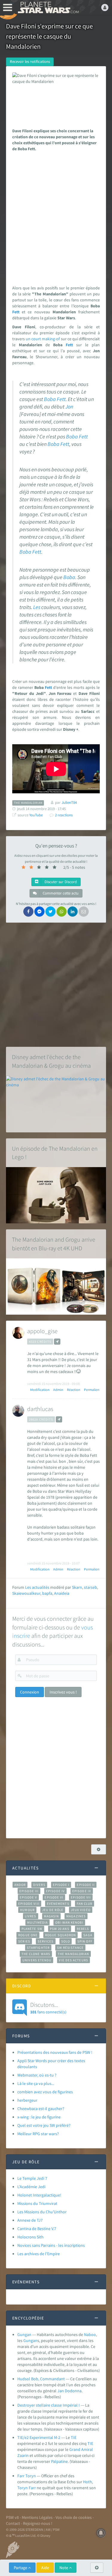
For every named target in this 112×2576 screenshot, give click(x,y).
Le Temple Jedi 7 (32, 2178)
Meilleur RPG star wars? (38, 2134)
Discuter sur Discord (60, 882)
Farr (32, 2488)
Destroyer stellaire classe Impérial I (49, 2405)
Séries (24, 1941)
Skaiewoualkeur (26, 1593)
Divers (39, 1885)
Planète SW (32, 1929)
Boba (50, 399)
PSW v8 (12, 2517)
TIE (74, 2437)
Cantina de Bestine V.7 (37, 2229)
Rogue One (28, 1935)
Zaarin (23, 2455)
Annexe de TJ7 (30, 2220)
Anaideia (62, 1593)
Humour (27, 1910)
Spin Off (85, 1941)
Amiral (87, 2449)
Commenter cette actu (60, 893)
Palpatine (59, 2461)
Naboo (90, 2334)
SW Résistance (70, 1948)
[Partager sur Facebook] (28, 912)
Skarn (77, 1587)
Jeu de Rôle (53, 1910)
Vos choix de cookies (74, 2517)
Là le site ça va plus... (36, 2083)
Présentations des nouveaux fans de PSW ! (55, 2052)
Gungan (24, 2334)
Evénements (58, 1904)
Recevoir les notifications (30, 61)
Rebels (83, 1929)
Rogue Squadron (60, 1935)
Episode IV (55, 1891)
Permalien (92, 1390)
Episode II (86, 1885)
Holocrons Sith (30, 2237)
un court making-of (43, 339)
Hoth (88, 2482)
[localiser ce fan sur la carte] (57, 1342)
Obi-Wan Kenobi (69, 1922)
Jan (61, 2391)
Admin (58, 1390)
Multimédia (37, 1922)
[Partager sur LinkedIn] (73, 912)
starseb (90, 1587)
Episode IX (82, 1891)
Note (64, 2568)
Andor (20, 1885)
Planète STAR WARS (48, 7)
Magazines (76, 1916)
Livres (31, 1916)
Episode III (29, 1891)
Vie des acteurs (73, 1960)
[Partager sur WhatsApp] (62, 912)
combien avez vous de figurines (45, 2092)
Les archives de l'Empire (39, 2254)
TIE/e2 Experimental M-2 (39, 2437)
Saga (88, 1935)
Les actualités (37, 1587)
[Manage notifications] (101, 2533)
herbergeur (27, 2100)
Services (46, 1941)
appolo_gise (42, 1331)
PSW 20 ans (60, 1929)
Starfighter (38, 1948)
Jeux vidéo (81, 1910)
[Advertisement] (56, 217)
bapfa (47, 1593)
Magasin (52, 1916)
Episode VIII (29, 1904)
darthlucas (40, 1409)
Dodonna (73, 2391)
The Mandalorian (73, 1954)
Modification (40, 1390)
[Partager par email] (84, 912)
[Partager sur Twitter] (50, 912)
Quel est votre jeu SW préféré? (44, 2125)
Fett (16, 312)
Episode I (61, 1885)
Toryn (23, 2488)
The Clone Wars (36, 1954)
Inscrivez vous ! (63, 1692)
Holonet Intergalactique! (39, 2195)
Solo (66, 1941)
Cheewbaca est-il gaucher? (41, 2109)
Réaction (74, 1390)
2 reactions (64, 815)
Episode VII (81, 1897)
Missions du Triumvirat (37, 2203)
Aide (45, 2568)
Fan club (85, 1904)
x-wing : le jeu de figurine (39, 2117)
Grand (75, 2449)
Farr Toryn (27, 2476)
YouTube (36, 815)
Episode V (29, 1897)
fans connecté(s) (48, 2008)
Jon (69, 407)
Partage (21, 2568)
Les (37, 607)
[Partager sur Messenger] (39, 912)
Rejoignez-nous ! (38, 2523)
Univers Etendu (37, 1960)
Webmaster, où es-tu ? (37, 2075)
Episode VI (54, 1897)
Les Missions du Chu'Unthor (42, 2212)
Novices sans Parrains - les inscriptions (51, 2245)
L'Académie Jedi (31, 2187)
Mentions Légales (37, 2517)
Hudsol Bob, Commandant (41, 2379)
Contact (13, 2523)
